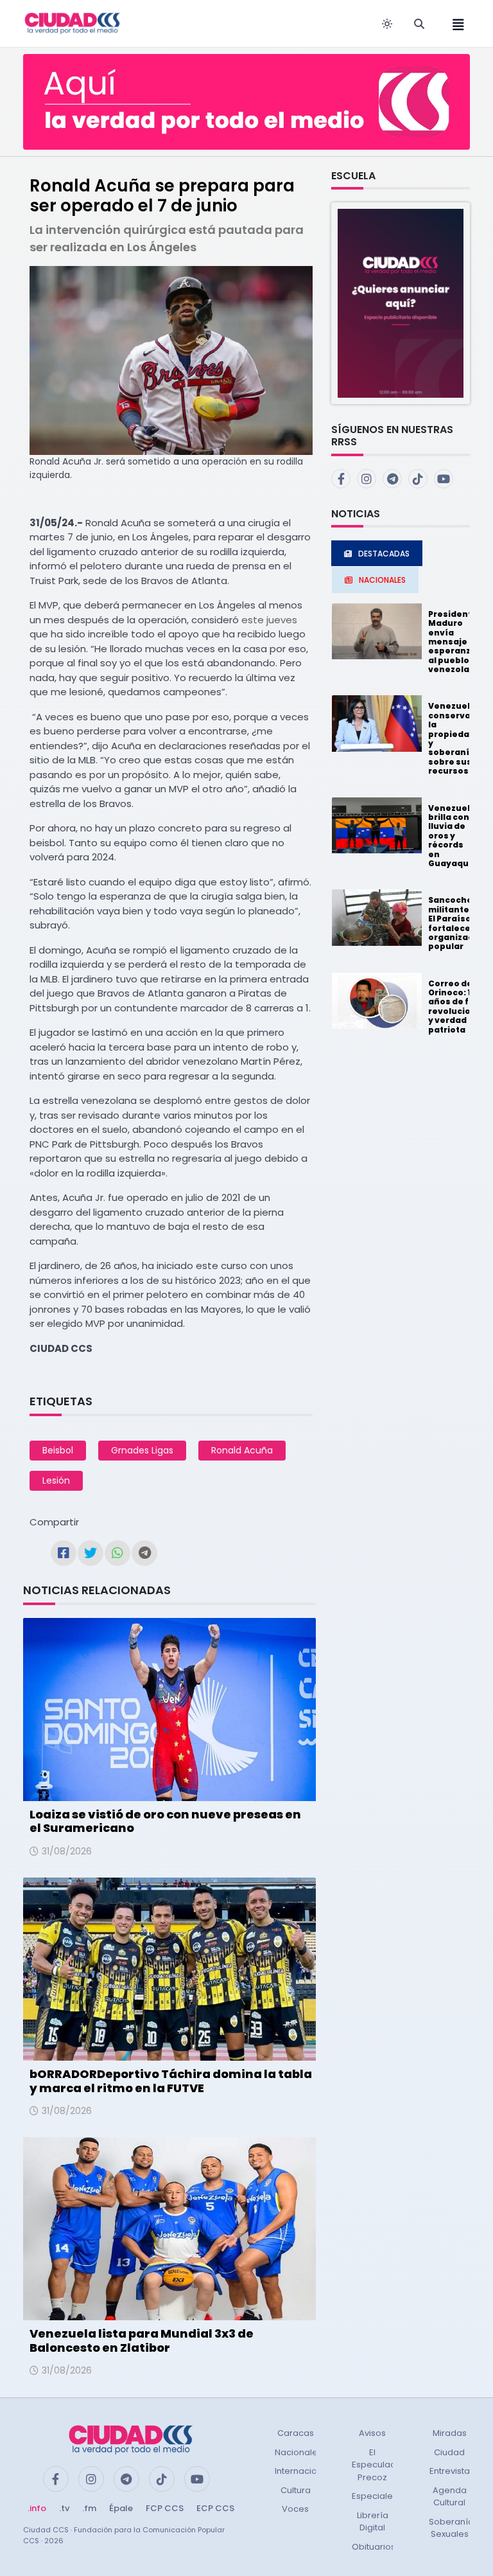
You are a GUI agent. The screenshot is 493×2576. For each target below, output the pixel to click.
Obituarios (374, 2547)
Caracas (296, 2433)
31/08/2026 (67, 1851)
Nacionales (298, 2452)
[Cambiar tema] (387, 24)
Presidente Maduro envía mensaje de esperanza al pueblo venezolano (454, 642)
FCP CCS (165, 2508)
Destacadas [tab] (384, 554)
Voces (295, 2509)
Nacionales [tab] (382, 580)
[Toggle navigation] (454, 23)
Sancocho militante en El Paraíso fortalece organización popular (458, 923)
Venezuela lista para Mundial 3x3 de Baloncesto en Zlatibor (142, 2341)
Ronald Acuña (242, 1450)
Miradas (450, 2433)
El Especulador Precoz (378, 2465)
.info (37, 2508)
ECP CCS (215, 2508)
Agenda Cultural (450, 2497)
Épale (121, 2508)
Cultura (296, 2490)
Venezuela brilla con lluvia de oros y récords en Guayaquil (452, 836)
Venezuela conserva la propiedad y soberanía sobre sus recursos (452, 738)
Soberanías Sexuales (454, 2528)
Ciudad (449, 2452)
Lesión (56, 1480)
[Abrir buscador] (419, 24)
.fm (89, 2508)
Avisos (372, 2433)
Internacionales (307, 2471)
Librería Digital (373, 2522)
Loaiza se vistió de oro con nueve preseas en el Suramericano (165, 1821)
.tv (64, 2508)
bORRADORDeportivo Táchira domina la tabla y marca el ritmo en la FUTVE (171, 2081)
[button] (401, 303)
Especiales (375, 2496)
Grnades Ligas (142, 1450)
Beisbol (58, 1450)
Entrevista (450, 2471)
